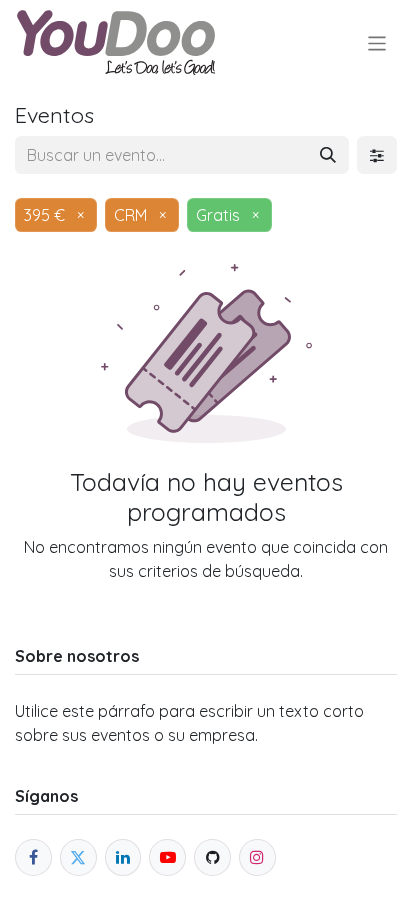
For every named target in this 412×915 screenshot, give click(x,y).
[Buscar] (328, 155)
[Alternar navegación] (377, 42)
